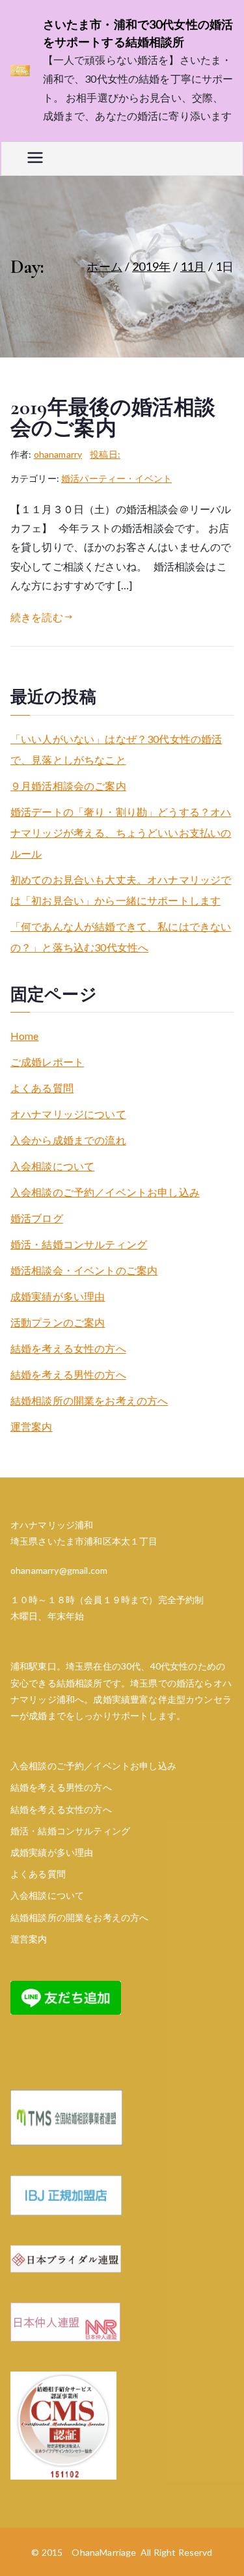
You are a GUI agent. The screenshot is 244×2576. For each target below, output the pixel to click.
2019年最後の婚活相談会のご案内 (113, 418)
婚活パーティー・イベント (116, 478)
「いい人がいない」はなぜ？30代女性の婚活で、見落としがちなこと (116, 749)
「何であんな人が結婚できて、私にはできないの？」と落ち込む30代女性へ (121, 937)
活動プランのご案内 (58, 1322)
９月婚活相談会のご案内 (68, 786)
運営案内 (32, 1426)
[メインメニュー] (35, 159)
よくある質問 (42, 1088)
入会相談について (52, 1166)
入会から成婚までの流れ (68, 1140)
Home (25, 1036)
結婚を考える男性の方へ (68, 1374)
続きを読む (37, 617)
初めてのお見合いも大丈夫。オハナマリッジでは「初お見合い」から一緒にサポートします (121, 890)
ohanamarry (58, 454)
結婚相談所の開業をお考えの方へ (89, 1400)
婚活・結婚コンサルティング (79, 1244)
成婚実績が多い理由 (58, 1296)
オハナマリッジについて (68, 1114)
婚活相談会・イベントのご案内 (84, 1270)
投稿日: (105, 454)
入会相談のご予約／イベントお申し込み (105, 1192)
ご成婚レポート (47, 1062)
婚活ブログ (37, 1218)
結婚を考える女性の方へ (68, 1348)
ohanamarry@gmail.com (59, 1570)
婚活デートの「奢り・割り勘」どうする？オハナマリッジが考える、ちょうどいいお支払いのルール (121, 833)
